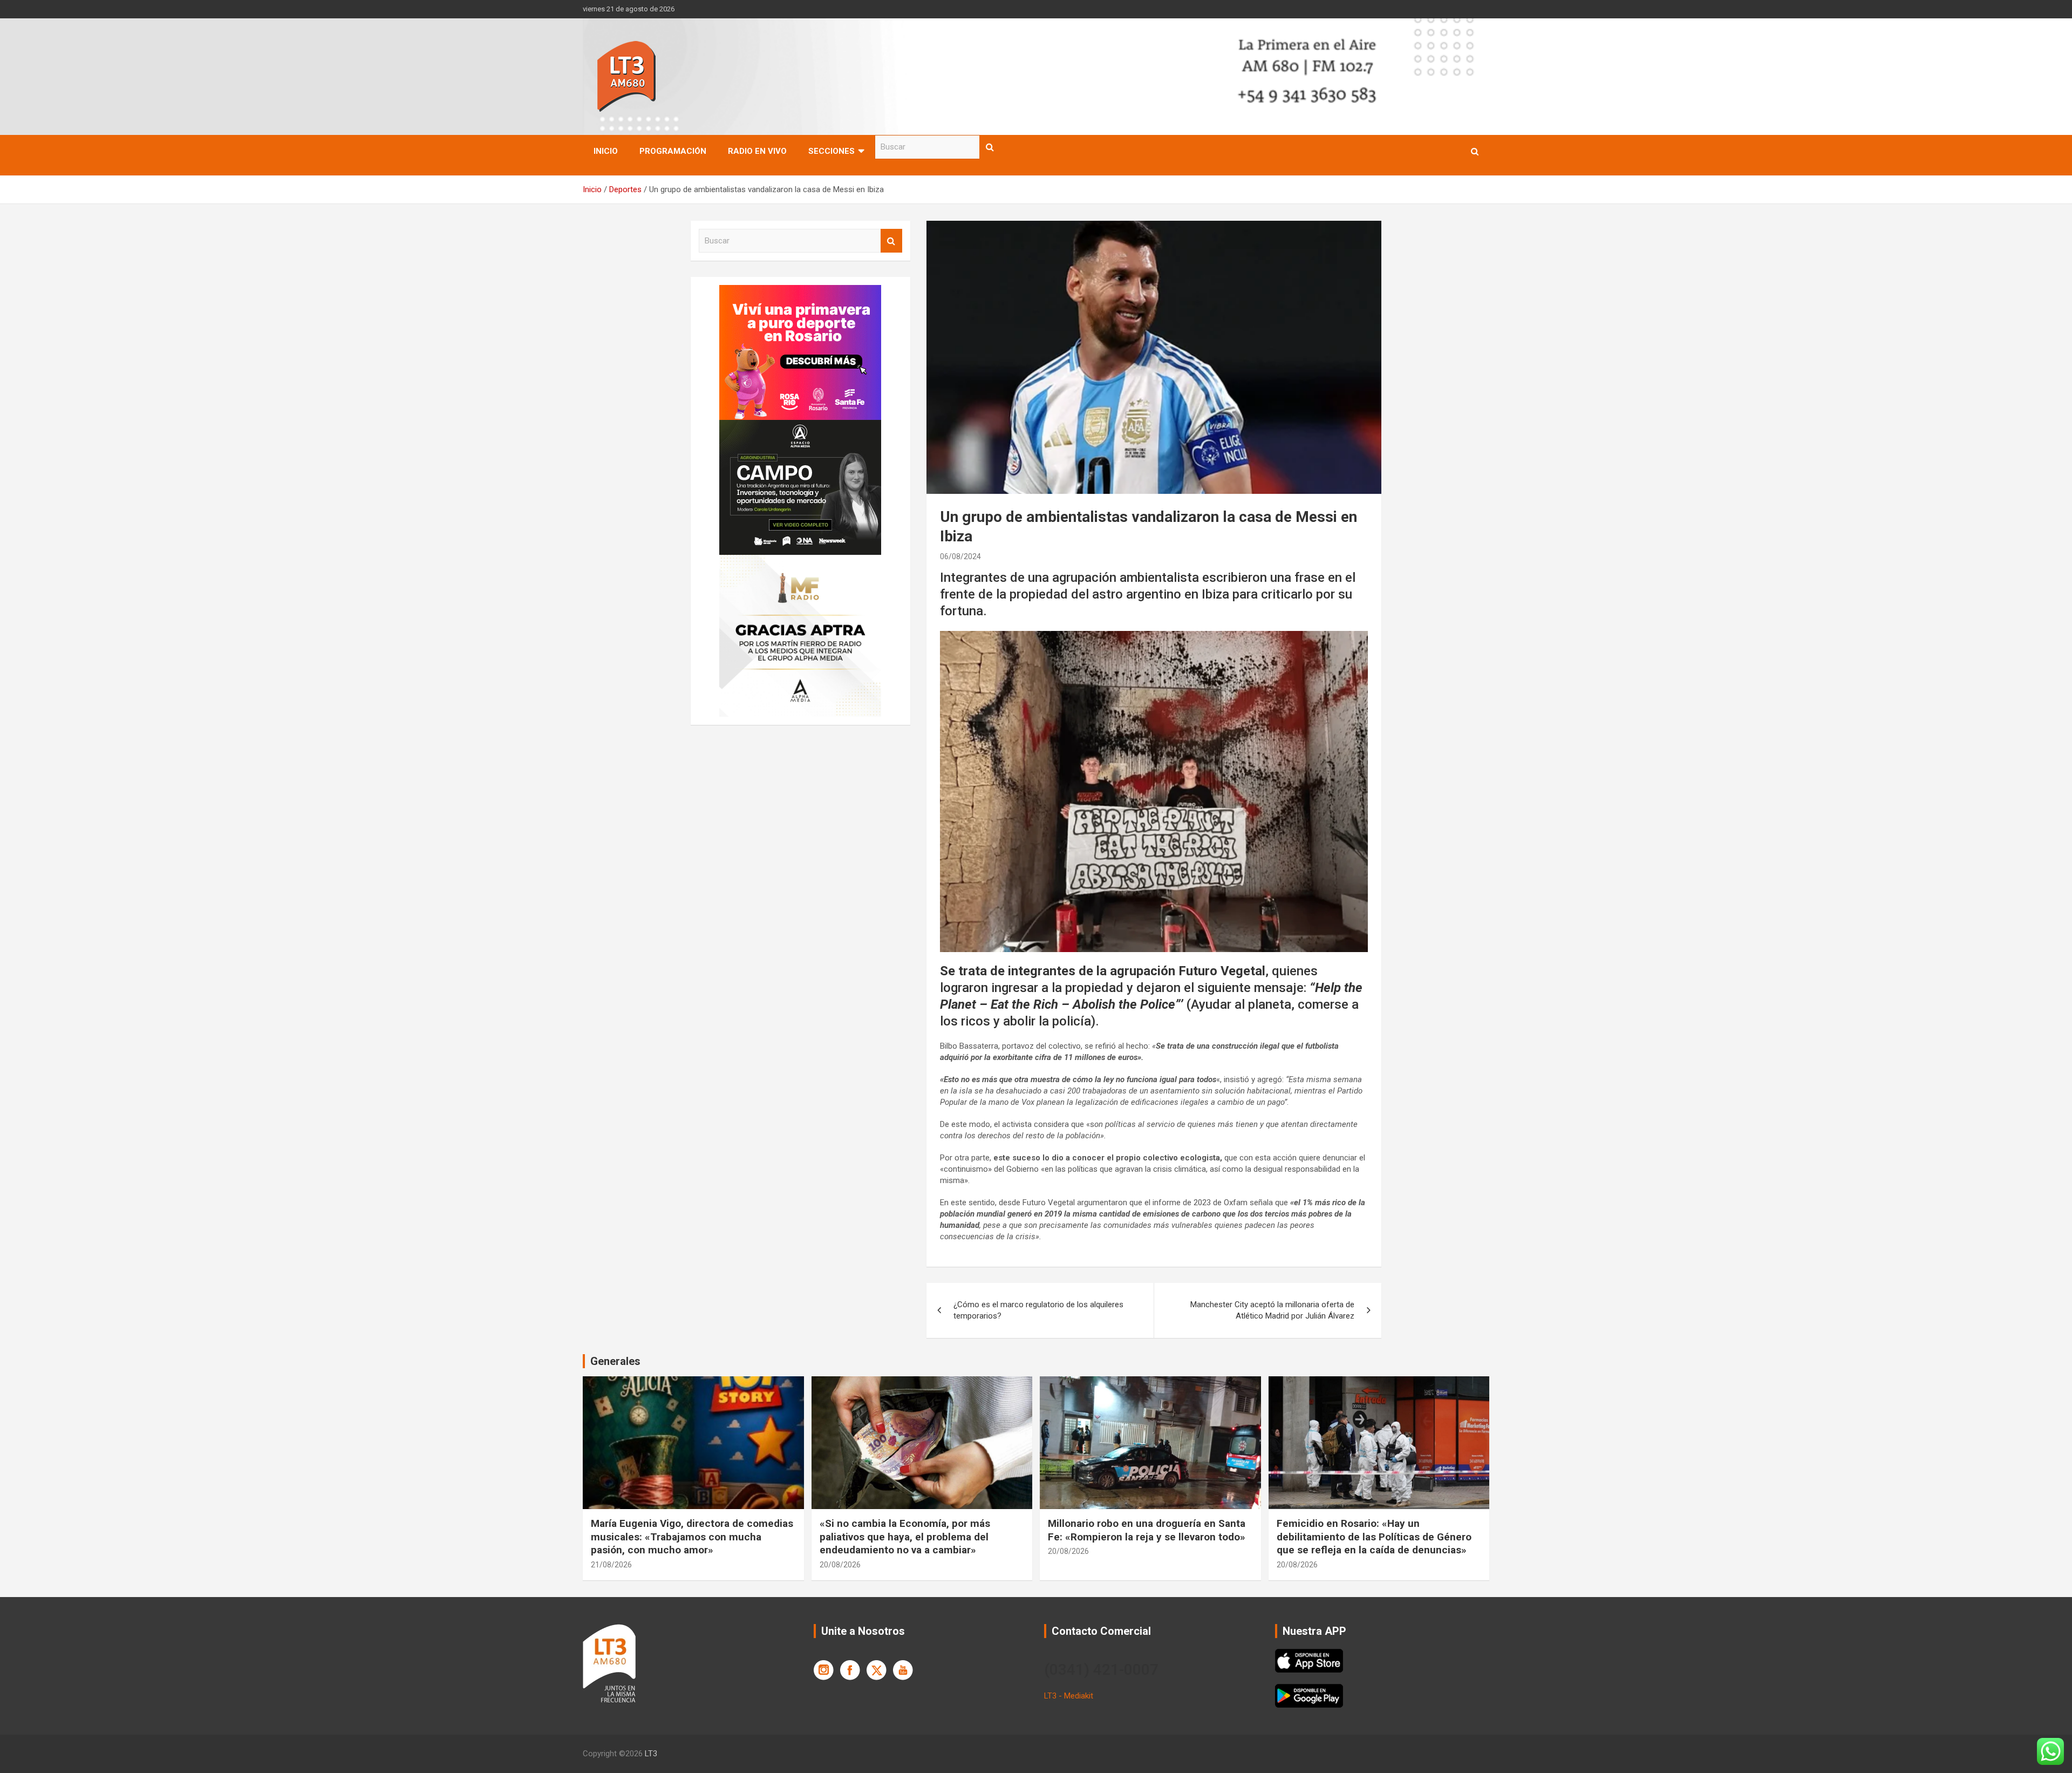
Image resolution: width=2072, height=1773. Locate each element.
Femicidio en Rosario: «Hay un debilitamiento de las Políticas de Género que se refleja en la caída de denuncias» (1374, 1537)
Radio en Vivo (757, 151)
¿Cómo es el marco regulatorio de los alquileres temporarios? (1038, 1310)
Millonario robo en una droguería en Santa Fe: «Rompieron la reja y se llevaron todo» (1147, 1530)
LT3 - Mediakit (1069, 1696)
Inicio (606, 151)
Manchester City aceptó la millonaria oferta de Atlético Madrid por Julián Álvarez (1272, 1310)
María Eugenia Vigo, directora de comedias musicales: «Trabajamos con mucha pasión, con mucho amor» (692, 1537)
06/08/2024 (960, 556)
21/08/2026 (611, 1565)
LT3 (651, 1754)
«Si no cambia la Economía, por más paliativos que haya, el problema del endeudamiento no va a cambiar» (905, 1537)
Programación (673, 151)
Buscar (990, 147)
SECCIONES (831, 151)
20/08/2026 (840, 1565)
